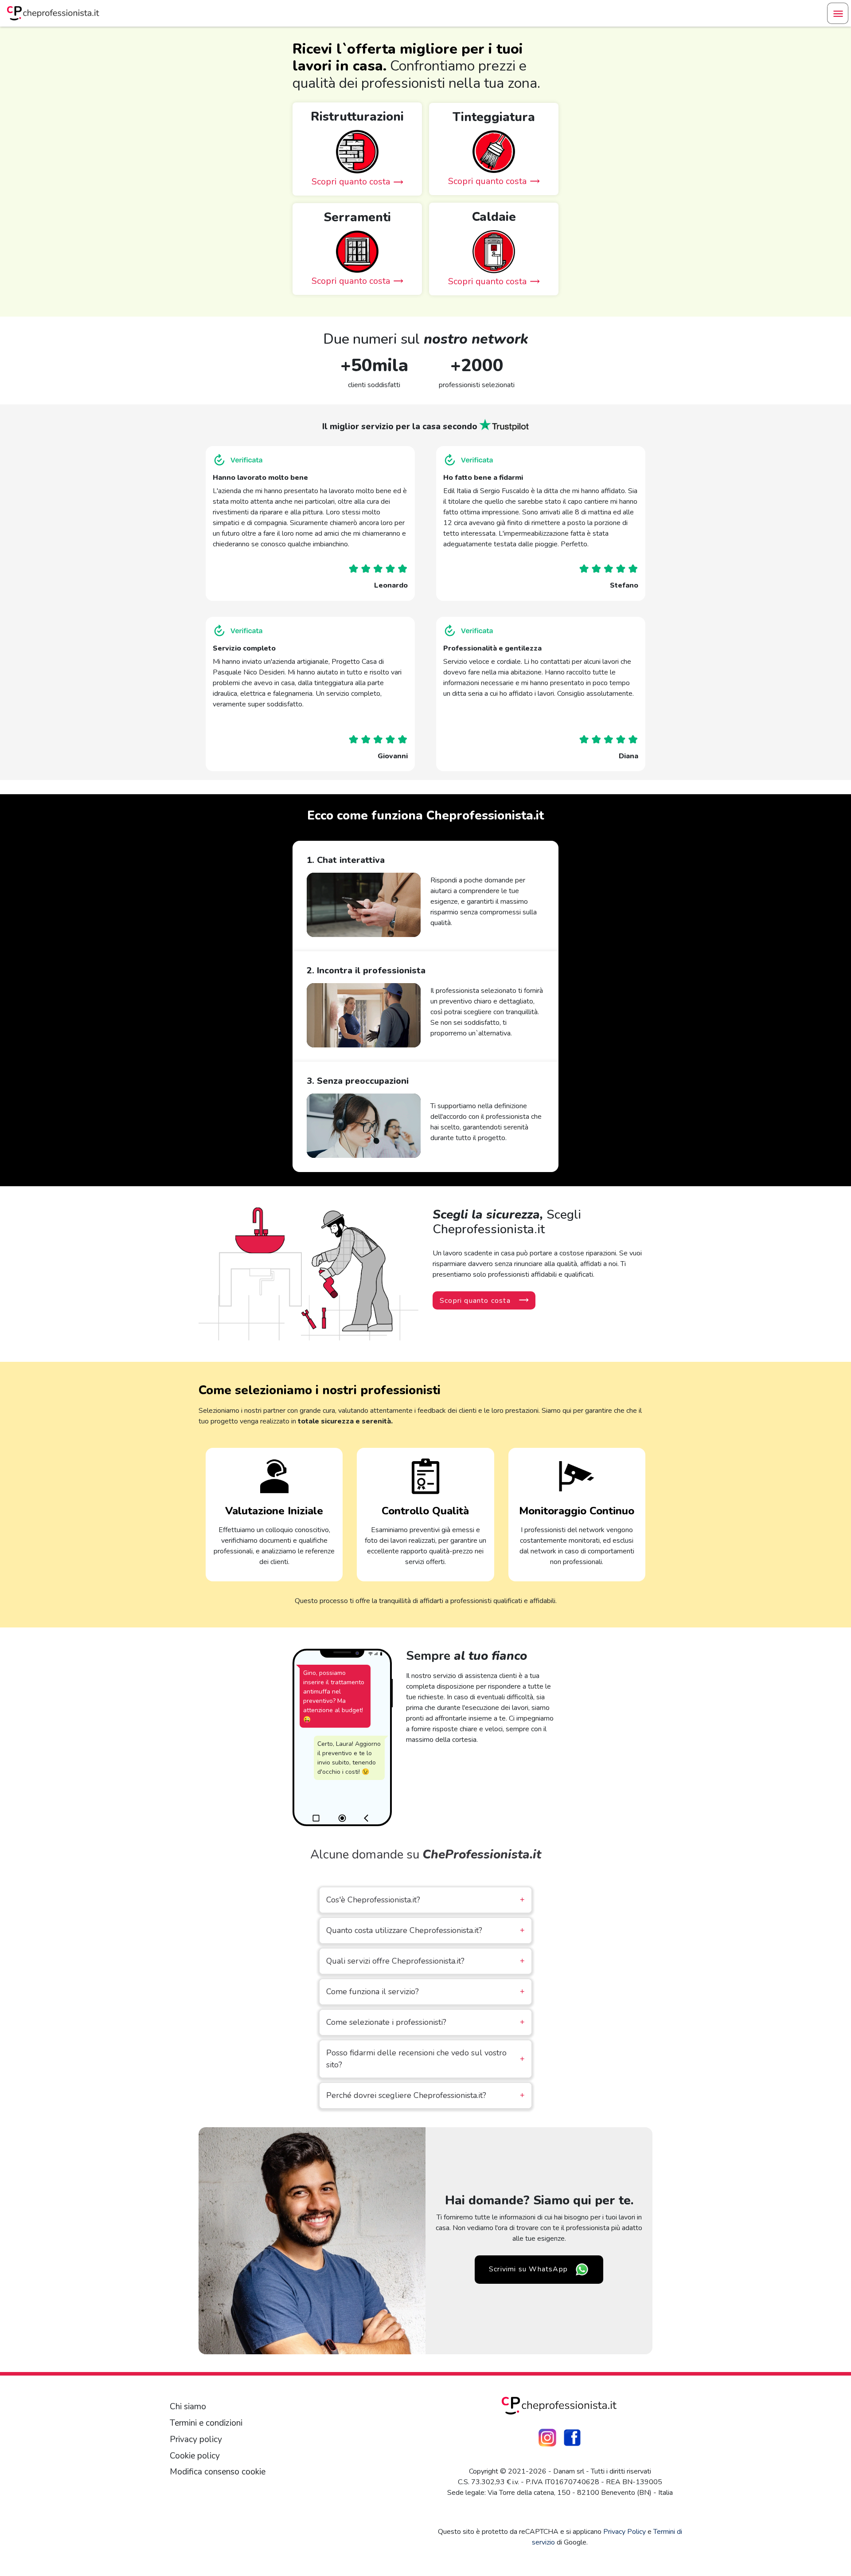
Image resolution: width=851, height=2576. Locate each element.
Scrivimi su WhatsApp (528, 2269)
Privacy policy (196, 2439)
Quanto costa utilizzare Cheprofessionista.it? (425, 1930)
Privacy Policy (625, 2532)
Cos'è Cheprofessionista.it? (425, 1900)
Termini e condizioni (206, 2423)
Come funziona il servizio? (425, 1992)
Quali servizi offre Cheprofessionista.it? (425, 1961)
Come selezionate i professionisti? (425, 2022)
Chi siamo (188, 2407)
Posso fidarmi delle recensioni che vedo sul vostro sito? (425, 2059)
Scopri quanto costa (475, 1301)
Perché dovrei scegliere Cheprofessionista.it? (425, 2095)
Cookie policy (195, 2456)
